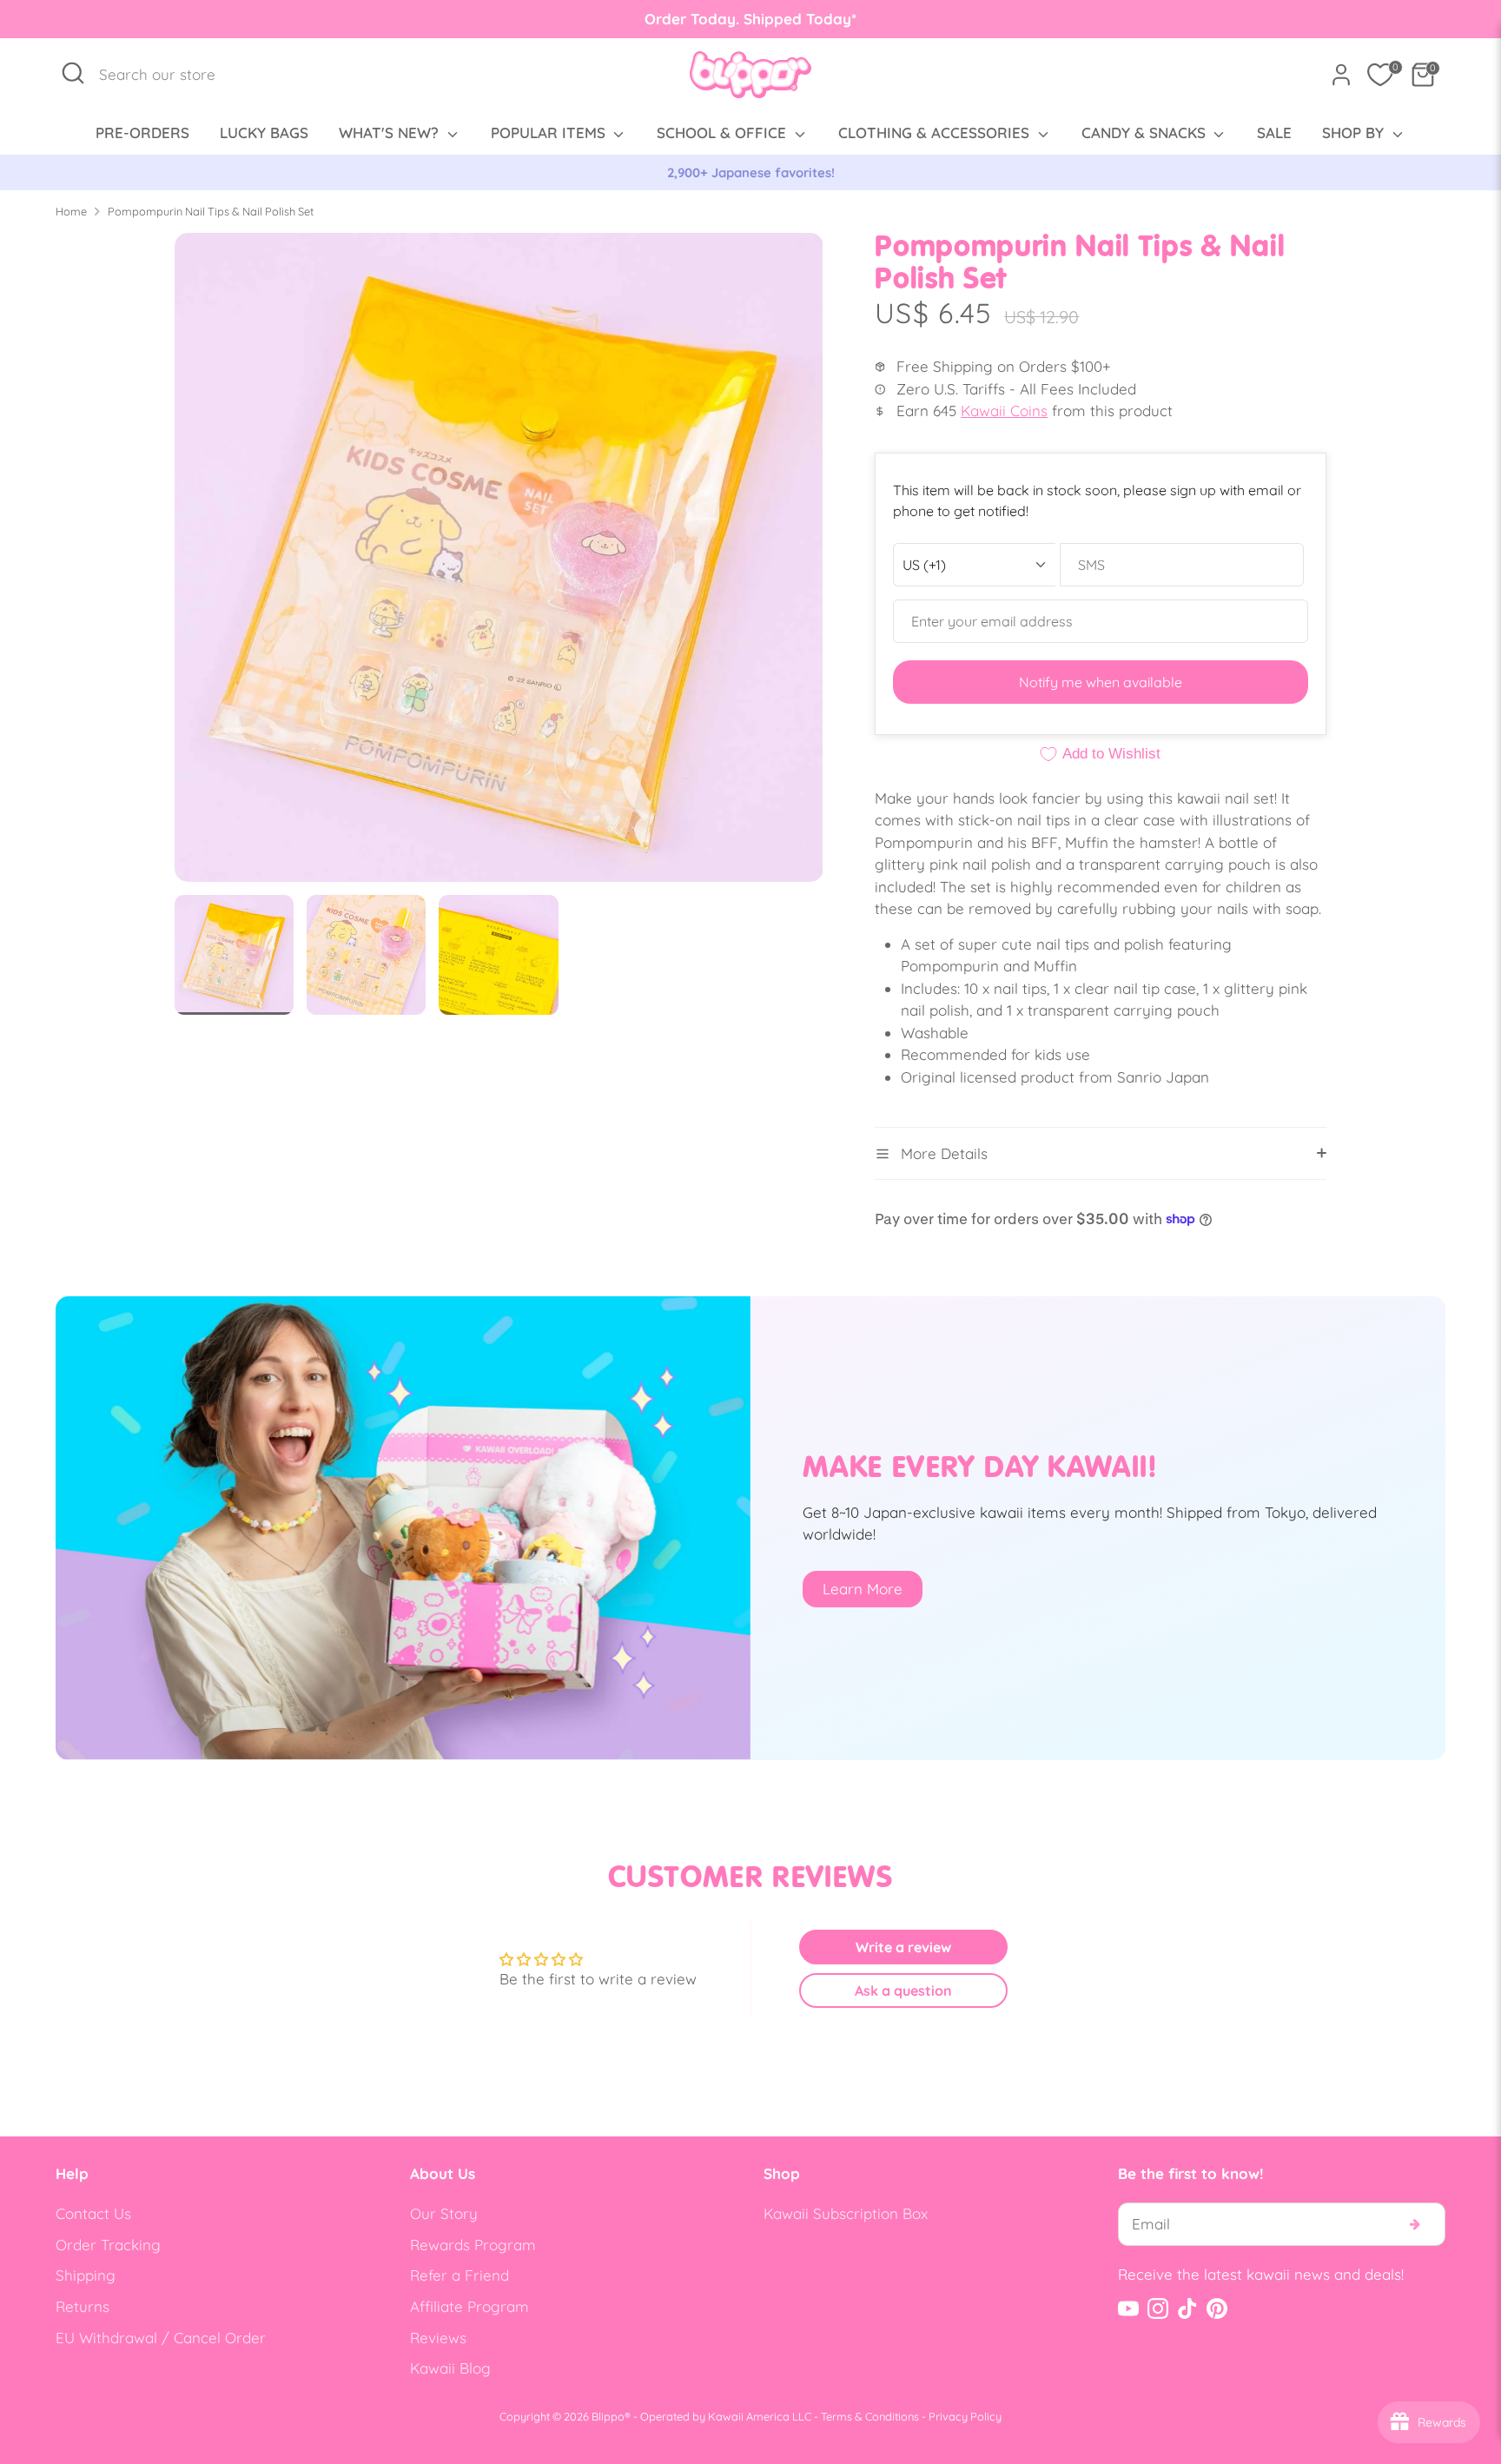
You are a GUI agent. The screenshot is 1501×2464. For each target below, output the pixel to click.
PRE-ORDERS (142, 132)
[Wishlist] (1380, 75)
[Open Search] (73, 73)
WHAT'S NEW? (391, 132)
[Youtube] (1128, 2308)
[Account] (1341, 75)
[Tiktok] (1187, 2308)
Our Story (444, 2213)
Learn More (863, 1589)
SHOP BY (1355, 132)
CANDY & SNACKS (1146, 132)
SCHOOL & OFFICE (724, 132)
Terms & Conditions (870, 2416)
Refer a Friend (460, 2275)
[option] (750, 173)
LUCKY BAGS (264, 132)
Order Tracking (108, 2245)
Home (71, 211)
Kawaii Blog (450, 2368)
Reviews (438, 2338)
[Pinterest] (1217, 2308)
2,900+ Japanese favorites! (751, 172)
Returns (83, 2306)
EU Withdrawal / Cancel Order (161, 2338)
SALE (1274, 132)
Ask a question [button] (903, 1990)
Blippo (608, 2416)
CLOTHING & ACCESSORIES (936, 132)
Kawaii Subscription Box (846, 2213)
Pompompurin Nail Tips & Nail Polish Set (211, 211)
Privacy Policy (965, 2416)
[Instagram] (1158, 2308)
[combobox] (166, 75)
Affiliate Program (469, 2306)
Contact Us (93, 2213)
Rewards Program (473, 2245)
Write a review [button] (903, 1947)
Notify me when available (1101, 682)
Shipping (86, 2275)
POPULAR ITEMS (550, 132)
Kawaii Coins (1004, 411)
